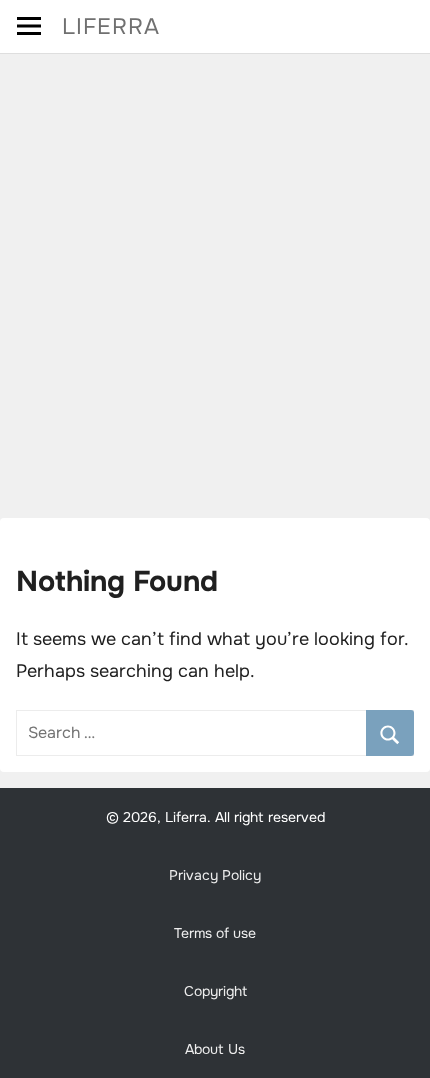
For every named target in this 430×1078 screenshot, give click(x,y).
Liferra (111, 26)
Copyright (215, 991)
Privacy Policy (215, 875)
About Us (215, 1049)
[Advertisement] (215, 279)
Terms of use (215, 933)
